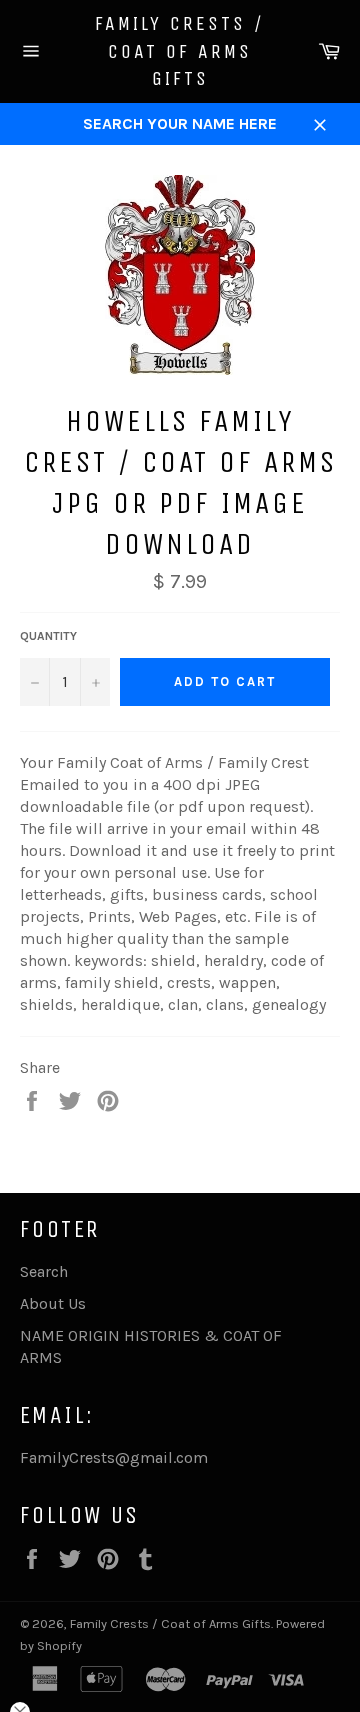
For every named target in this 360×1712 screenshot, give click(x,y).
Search (44, 1271)
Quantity (48, 636)
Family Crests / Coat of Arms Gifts (180, 51)
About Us (53, 1303)
